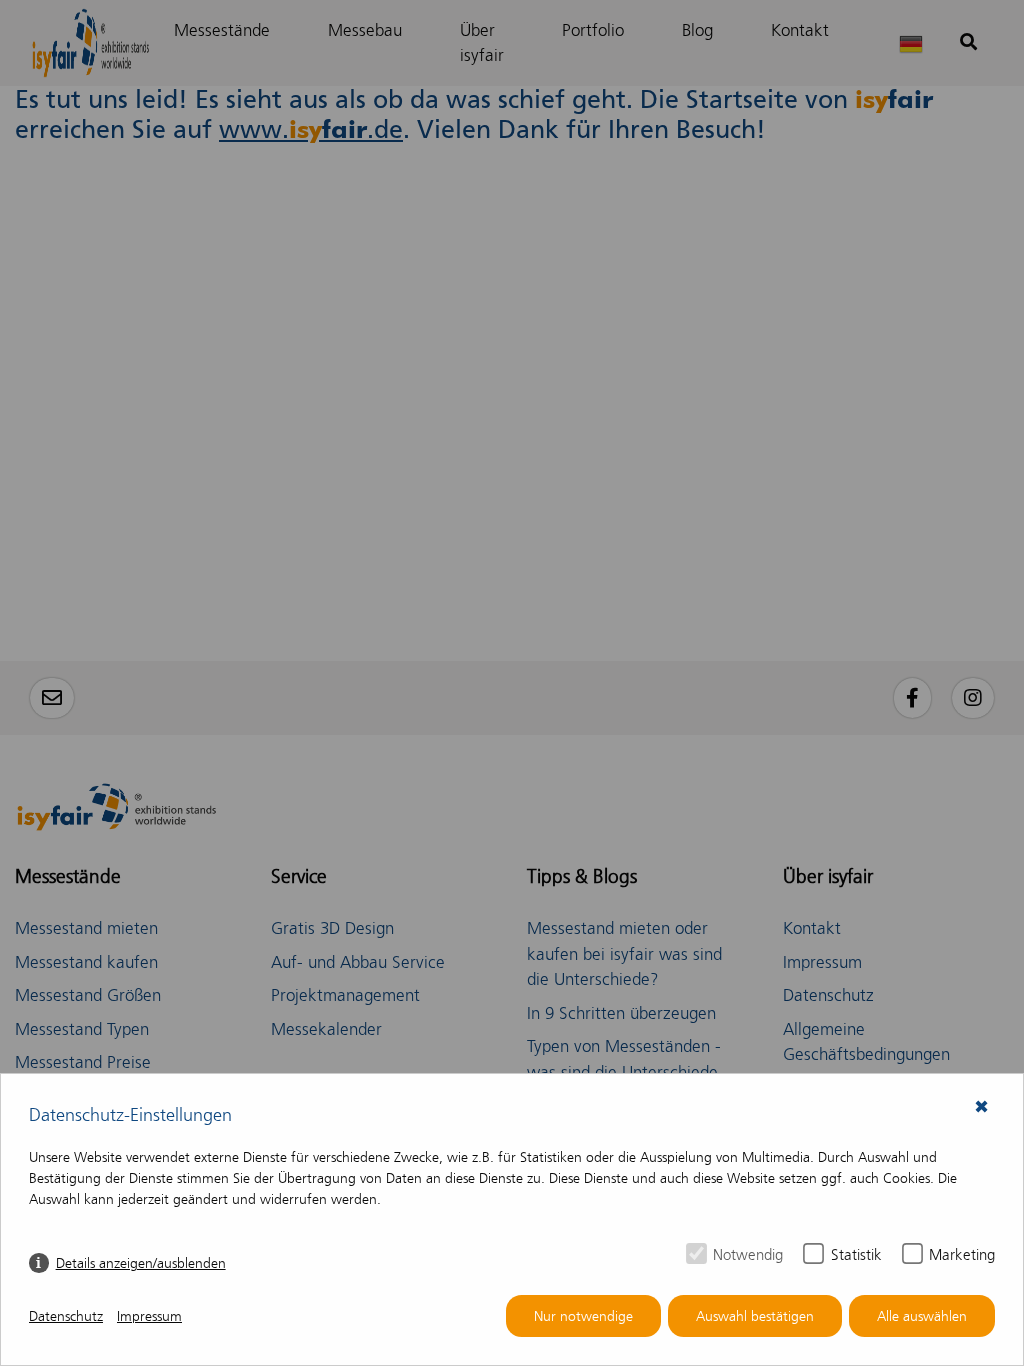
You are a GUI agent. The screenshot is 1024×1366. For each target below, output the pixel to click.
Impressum (149, 1316)
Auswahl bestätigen (755, 1316)
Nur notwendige (583, 1316)
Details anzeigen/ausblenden (141, 1263)
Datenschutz (66, 1316)
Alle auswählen (922, 1316)
